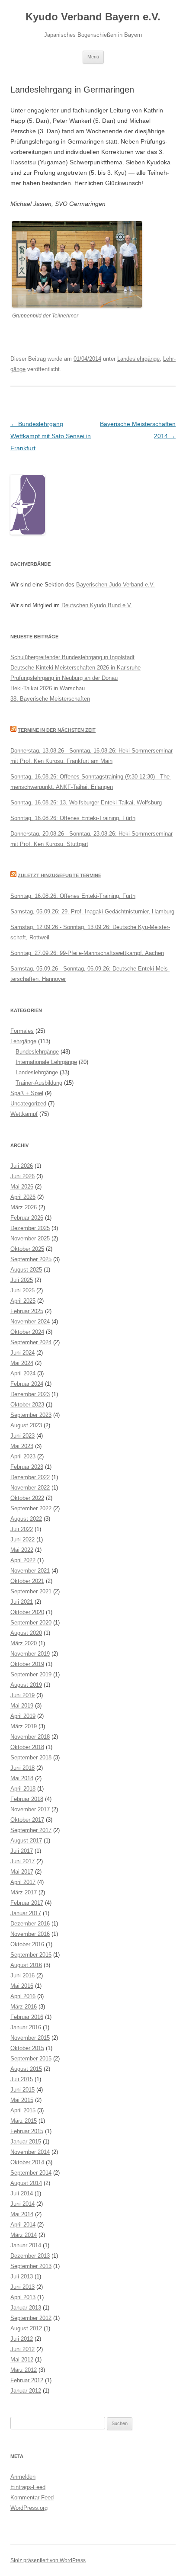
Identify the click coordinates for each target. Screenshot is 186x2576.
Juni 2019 (22, 1695)
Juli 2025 (22, 1280)
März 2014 (24, 2235)
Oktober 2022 (27, 1498)
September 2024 (31, 1342)
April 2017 (23, 1882)
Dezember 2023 (30, 1394)
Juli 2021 (22, 1602)
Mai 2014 (22, 2214)
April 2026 (23, 1197)
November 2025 (30, 1238)
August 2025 (26, 1270)
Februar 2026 (27, 1218)
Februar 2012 (27, 2380)
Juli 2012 (22, 2339)
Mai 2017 (22, 1872)
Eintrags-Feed (28, 2487)
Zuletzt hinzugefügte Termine (59, 875)
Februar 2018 (27, 1799)
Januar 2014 (26, 2245)
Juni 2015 (22, 2090)
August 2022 (26, 1519)
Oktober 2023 (27, 1405)
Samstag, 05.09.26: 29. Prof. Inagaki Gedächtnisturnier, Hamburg (92, 912)
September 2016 (31, 1955)
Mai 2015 (22, 2100)
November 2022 (30, 1488)
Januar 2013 (26, 2308)
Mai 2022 (22, 1550)
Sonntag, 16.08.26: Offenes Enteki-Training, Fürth (73, 818)
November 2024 (30, 1322)
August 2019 (26, 1685)
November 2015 (30, 2038)
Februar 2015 (27, 2131)
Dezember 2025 (30, 1228)
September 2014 (31, 2173)
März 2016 (24, 2007)
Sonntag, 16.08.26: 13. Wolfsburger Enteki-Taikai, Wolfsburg (86, 803)
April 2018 (23, 1789)
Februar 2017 (27, 1903)
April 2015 (23, 2110)
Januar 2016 (26, 2027)
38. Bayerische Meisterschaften (50, 699)
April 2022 (23, 1560)
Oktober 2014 (27, 2162)
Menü (93, 57)
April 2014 (23, 2225)
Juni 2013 (22, 2287)
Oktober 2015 (27, 2048)
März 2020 (24, 1643)
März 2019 (24, 1726)
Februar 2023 (27, 1467)
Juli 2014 (22, 2193)
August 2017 (26, 1841)
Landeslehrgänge (138, 359)
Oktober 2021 (27, 1581)
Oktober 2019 (27, 1664)
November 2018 (30, 1737)
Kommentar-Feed (32, 2498)
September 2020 (31, 1623)
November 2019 (30, 1654)
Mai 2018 (22, 1778)
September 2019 (31, 1674)
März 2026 (24, 1207)
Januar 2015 (26, 2142)
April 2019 (23, 1716)
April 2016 (23, 1996)
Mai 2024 (22, 1363)
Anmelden (23, 2477)
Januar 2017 (26, 1913)
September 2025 (31, 1259)
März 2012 (24, 2370)
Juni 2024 (22, 1353)
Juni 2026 (22, 1176)
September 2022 (31, 1508)
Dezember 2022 (30, 1477)
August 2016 (26, 1965)
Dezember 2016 (30, 1924)
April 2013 (23, 2297)
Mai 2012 (22, 2360)
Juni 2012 (22, 2349)
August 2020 (26, 1633)
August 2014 (26, 2183)
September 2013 (31, 2266)
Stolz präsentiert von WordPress (48, 2560)
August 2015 (26, 2069)
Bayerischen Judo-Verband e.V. (115, 585)
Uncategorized (28, 1104)
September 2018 (31, 1757)
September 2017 (31, 1830)
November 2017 (30, 1809)
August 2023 (26, 1425)
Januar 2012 (26, 2391)
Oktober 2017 (27, 1820)
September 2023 (31, 1415)
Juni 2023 (22, 1436)
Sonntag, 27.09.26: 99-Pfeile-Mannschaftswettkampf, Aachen (87, 953)
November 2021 (30, 1571)
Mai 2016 (22, 1986)
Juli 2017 (22, 1851)
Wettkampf (24, 1114)
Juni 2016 (22, 1975)
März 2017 (24, 1892)
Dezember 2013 (30, 2256)
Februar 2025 (27, 1311)
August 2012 (26, 2328)
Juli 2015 (22, 2079)
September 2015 (31, 2059)
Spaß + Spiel (27, 1093)
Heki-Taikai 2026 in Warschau (48, 688)
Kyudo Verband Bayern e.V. (93, 17)
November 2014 (30, 2152)
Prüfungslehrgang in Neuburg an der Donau (64, 678)
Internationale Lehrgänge (46, 1062)
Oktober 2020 (27, 1612)
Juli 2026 (22, 1166)
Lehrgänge (23, 1041)
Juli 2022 (22, 1529)
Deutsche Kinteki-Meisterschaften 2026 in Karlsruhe (75, 668)
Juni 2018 (22, 1768)
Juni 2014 (22, 2204)
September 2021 (31, 1591)
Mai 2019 (22, 1706)
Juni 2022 (22, 1540)
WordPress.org (29, 2508)
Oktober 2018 (27, 1747)
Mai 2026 (22, 1187)
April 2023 (23, 1456)
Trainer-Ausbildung (39, 1083)
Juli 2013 (22, 2276)
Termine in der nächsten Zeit (57, 730)
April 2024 (23, 1373)
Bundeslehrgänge (37, 1052)
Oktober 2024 (27, 1332)
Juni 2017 (22, 1861)
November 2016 (30, 1934)
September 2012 (31, 2318)
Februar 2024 (27, 1384)
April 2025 (23, 1301)
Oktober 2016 (27, 1944)
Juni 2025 (22, 1290)
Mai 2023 (22, 1446)
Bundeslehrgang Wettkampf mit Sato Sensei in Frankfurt (51, 436)
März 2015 (24, 2121)
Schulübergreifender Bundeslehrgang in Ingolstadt (72, 657)
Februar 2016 (27, 2017)
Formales (22, 1031)
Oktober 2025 (27, 1249)
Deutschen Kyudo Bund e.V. (97, 605)
